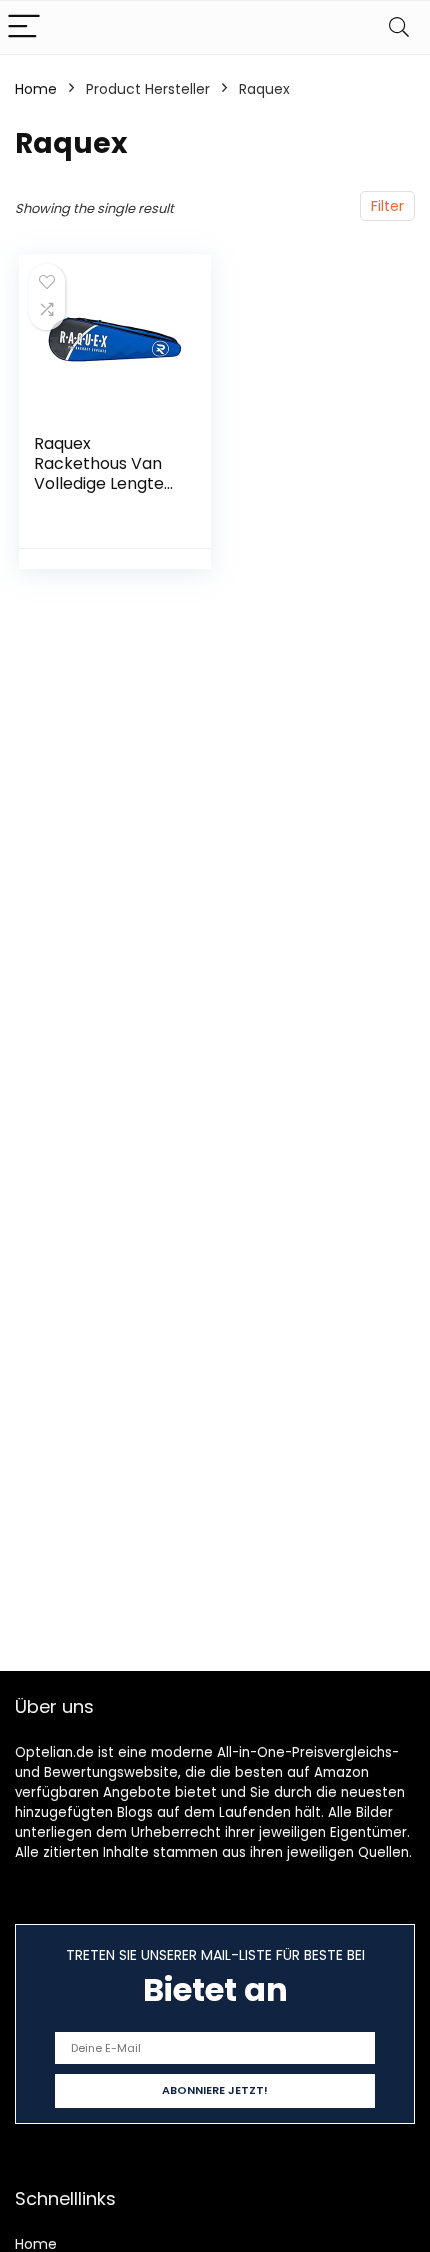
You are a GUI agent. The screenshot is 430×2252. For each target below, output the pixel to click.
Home (36, 89)
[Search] (399, 27)
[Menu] (24, 27)
